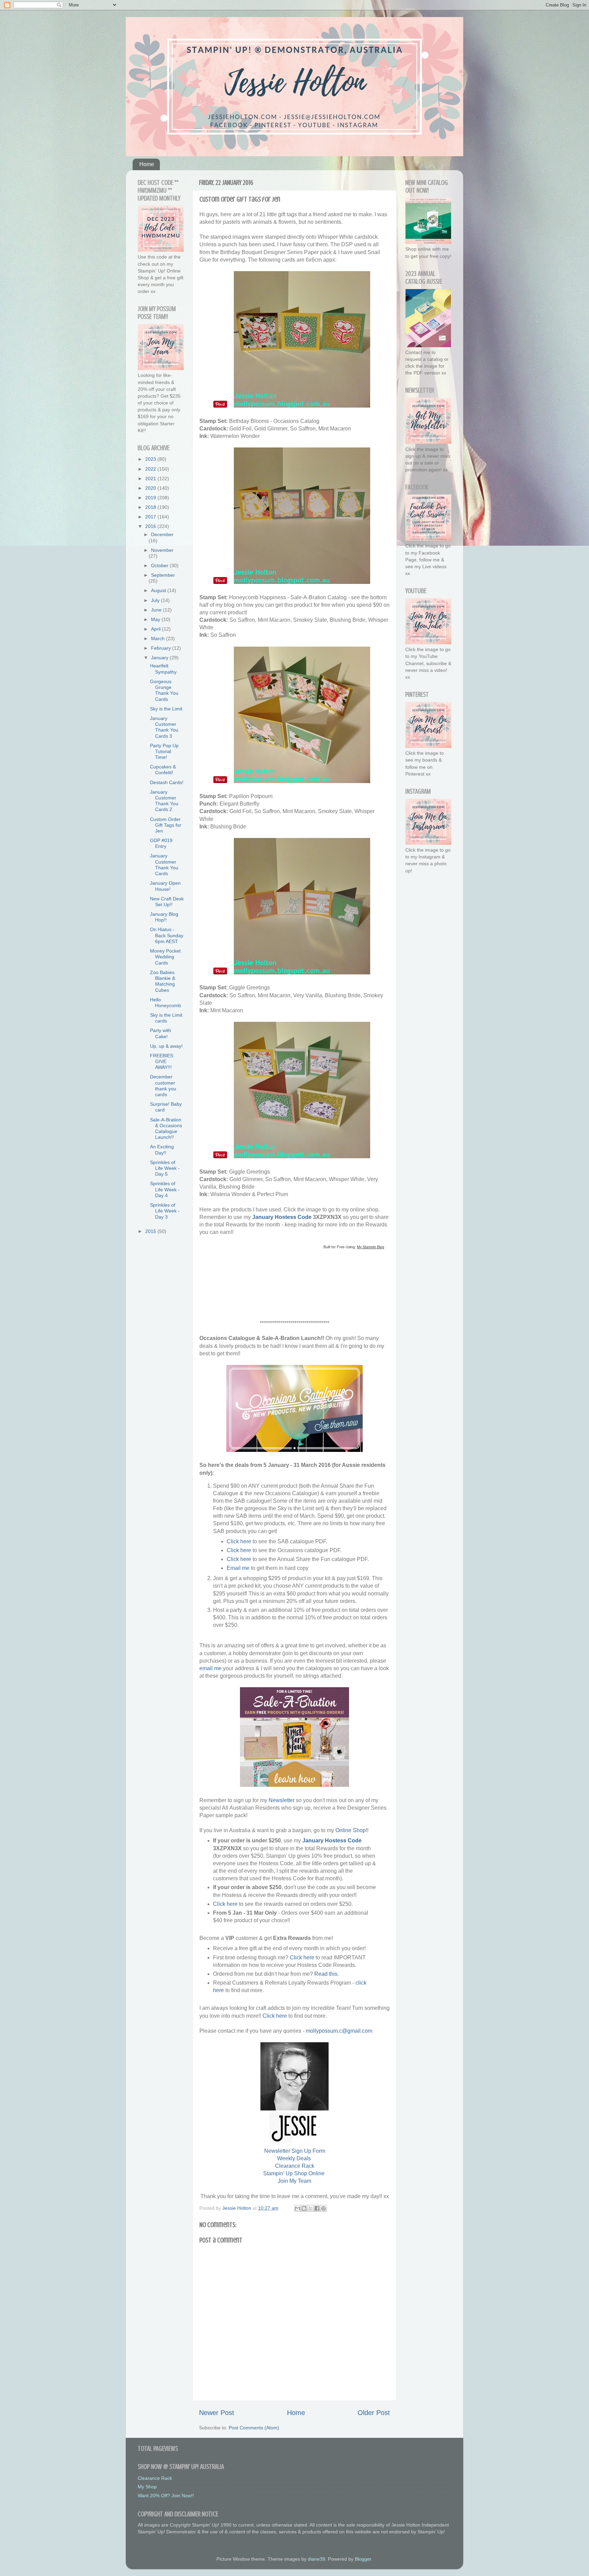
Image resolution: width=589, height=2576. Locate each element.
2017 (151, 517)
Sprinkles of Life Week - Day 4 (165, 1189)
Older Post (374, 2413)
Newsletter (282, 1800)
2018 (151, 507)
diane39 (316, 2559)
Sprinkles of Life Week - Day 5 (165, 1168)
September (163, 575)
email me (210, 1668)
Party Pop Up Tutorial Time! (164, 752)
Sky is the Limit (166, 709)
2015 (151, 1231)
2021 (151, 479)
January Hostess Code (282, 1217)
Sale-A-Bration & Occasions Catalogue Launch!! (166, 1129)
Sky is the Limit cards (166, 1018)
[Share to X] (311, 2208)
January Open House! (165, 886)
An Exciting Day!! (162, 1150)
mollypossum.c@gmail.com (339, 2031)
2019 (151, 498)
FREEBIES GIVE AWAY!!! (162, 1062)
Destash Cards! (167, 782)
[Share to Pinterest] (323, 2208)
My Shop (147, 2487)
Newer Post (217, 2413)
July (156, 600)
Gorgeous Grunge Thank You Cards (164, 690)
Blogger (363, 2559)
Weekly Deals (294, 2158)
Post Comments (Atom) (254, 2428)
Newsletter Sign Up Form (295, 2151)
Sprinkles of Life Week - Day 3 (165, 1211)
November (162, 550)
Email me (238, 1568)
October (160, 565)
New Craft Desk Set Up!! (167, 902)
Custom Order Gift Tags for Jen (166, 825)
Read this (326, 1974)
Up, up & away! (166, 1046)
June (157, 610)
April (156, 629)
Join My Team (294, 2181)
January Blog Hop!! (164, 917)
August (159, 590)
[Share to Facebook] (317, 2208)
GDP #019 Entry (161, 843)
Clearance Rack (295, 2166)
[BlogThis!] (304, 2208)
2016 (151, 526)
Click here (239, 1541)
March (158, 638)
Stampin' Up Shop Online (294, 2173)
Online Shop (351, 1830)
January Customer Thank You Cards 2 (164, 801)
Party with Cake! (161, 1033)
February (162, 648)
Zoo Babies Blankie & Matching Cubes (163, 981)
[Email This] (298, 2208)
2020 (151, 488)
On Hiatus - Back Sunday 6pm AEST (167, 935)
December (162, 534)
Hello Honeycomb (165, 1003)
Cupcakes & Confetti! (163, 770)
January (160, 658)
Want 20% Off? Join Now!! (166, 2496)
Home (147, 164)
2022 (151, 469)
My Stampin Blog (371, 1247)
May (156, 619)
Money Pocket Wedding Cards (165, 957)
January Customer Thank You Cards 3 (164, 727)
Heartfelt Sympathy (163, 669)
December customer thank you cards (163, 1086)
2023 (151, 459)
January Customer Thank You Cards (164, 865)
